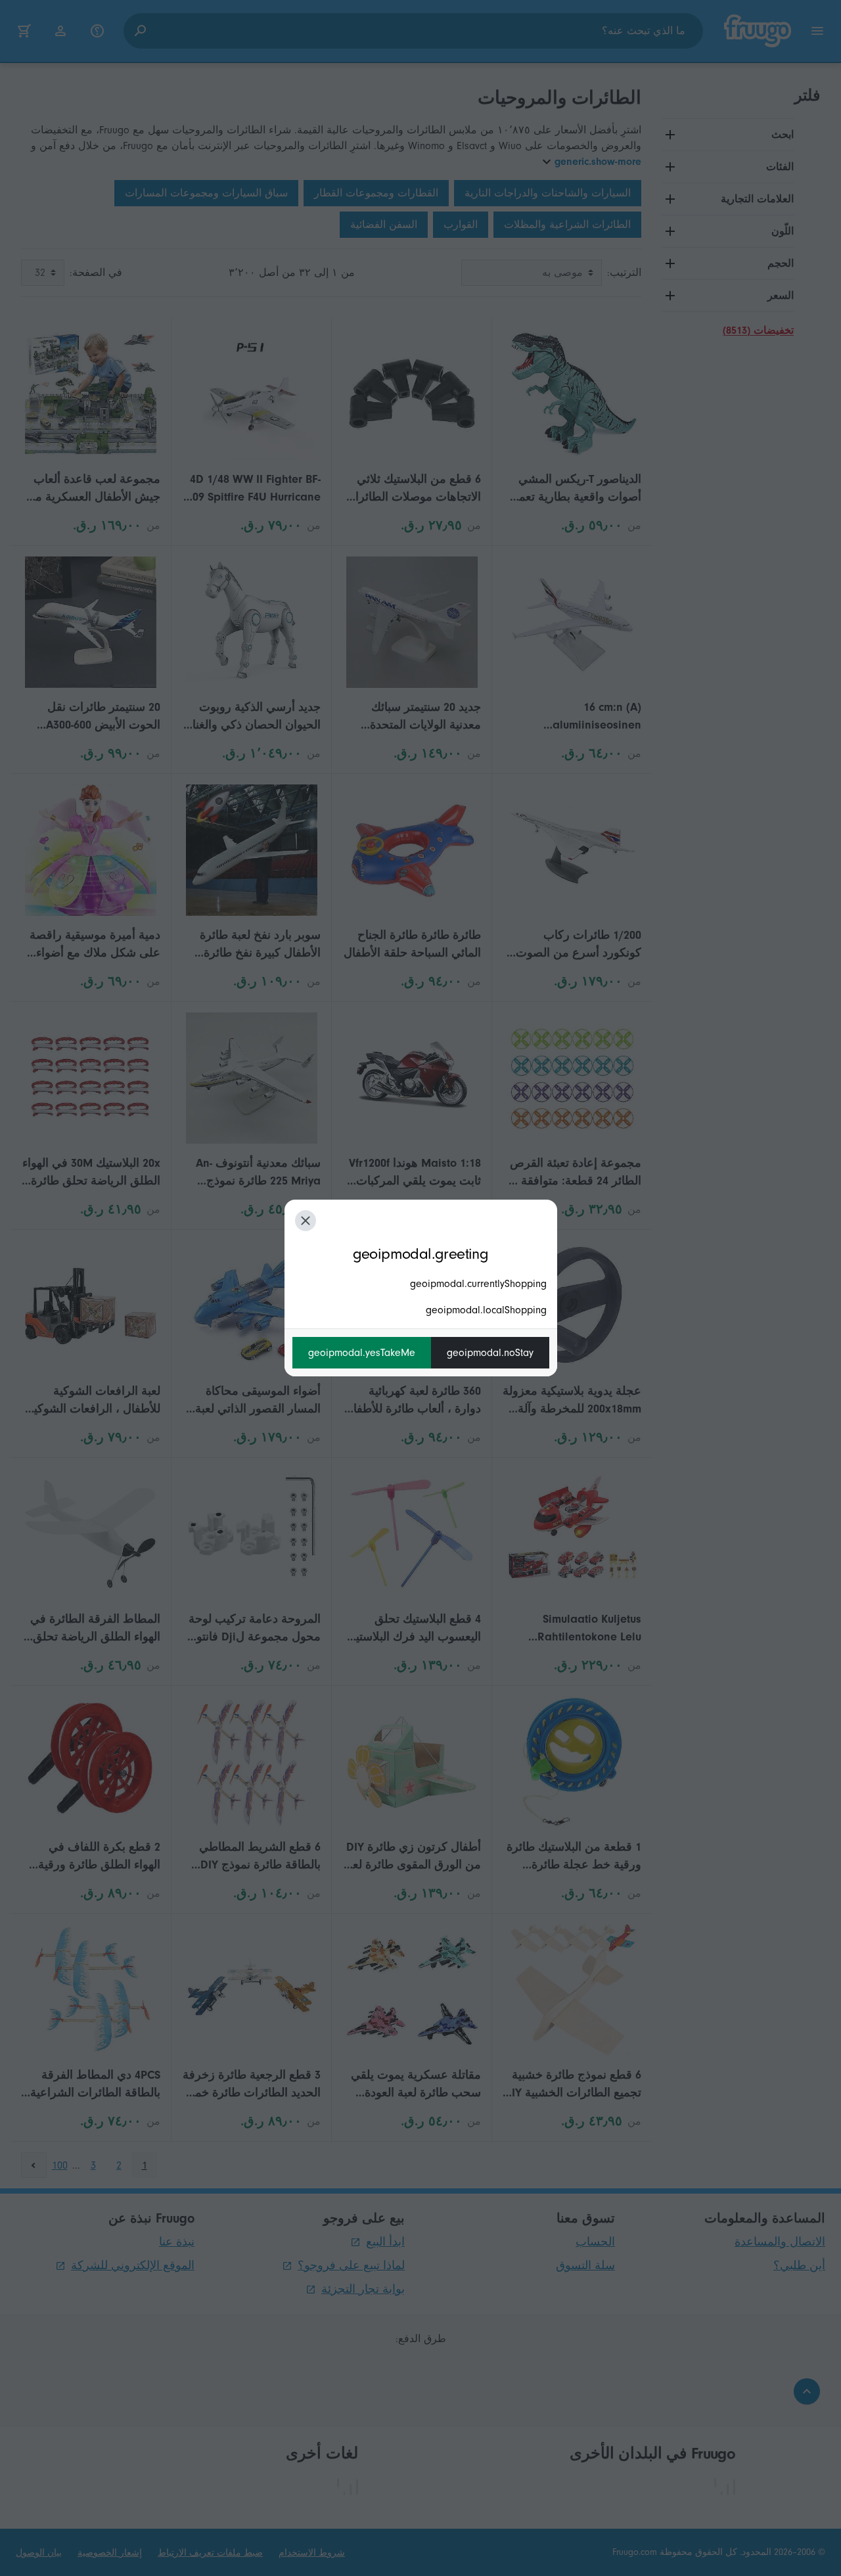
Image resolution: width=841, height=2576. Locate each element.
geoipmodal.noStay (490, 1353)
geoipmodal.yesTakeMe (362, 1353)
